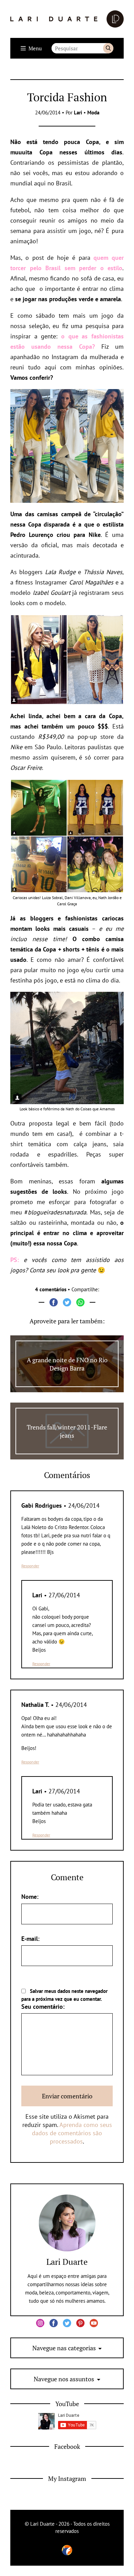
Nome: (30, 1897)
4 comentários (51, 1289)
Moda (93, 113)
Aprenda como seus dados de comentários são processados (72, 2133)
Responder (30, 1566)
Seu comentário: (43, 2007)
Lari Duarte (67, 2262)
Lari (78, 113)
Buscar (108, 48)
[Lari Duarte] (67, 19)
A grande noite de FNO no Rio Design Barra (67, 1364)
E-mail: (30, 1939)
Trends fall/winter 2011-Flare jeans (67, 1431)
